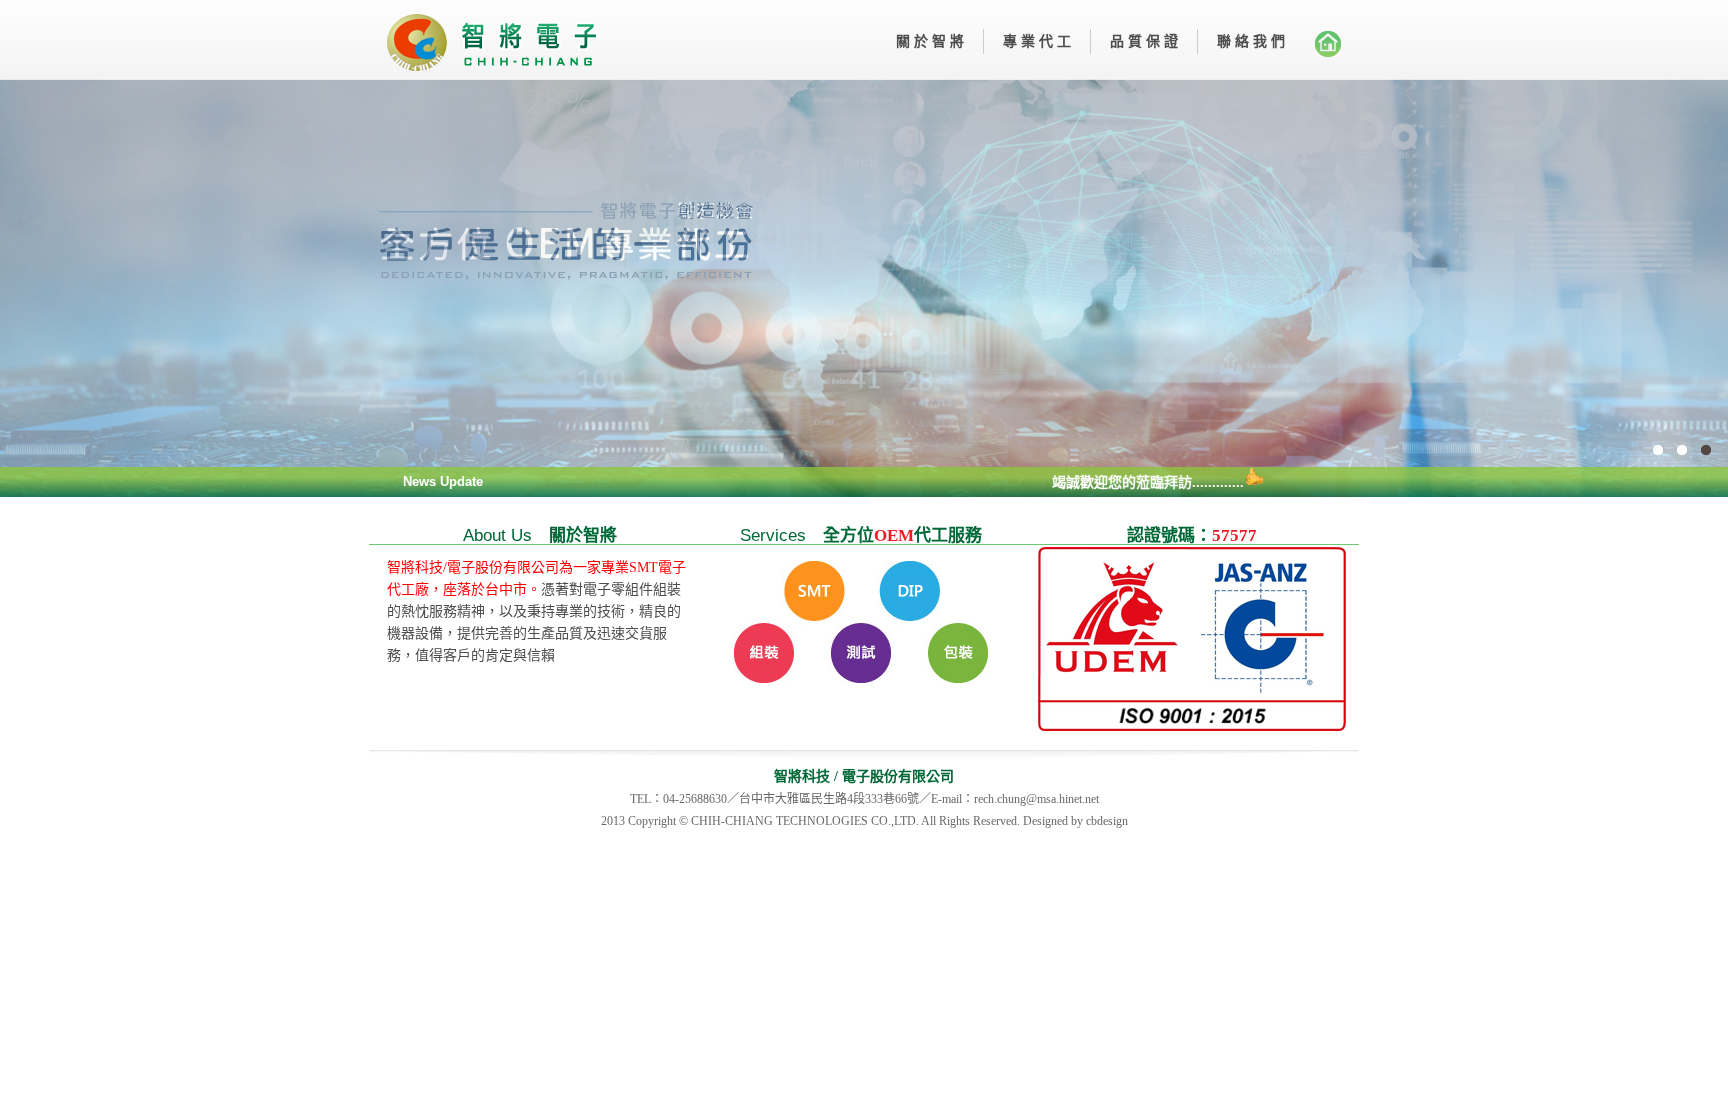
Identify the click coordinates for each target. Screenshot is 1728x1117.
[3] (864, 288)
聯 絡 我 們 (1251, 41)
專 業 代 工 (1037, 41)
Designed (1045, 821)
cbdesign (1107, 821)
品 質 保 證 (1144, 41)
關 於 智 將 (930, 41)
